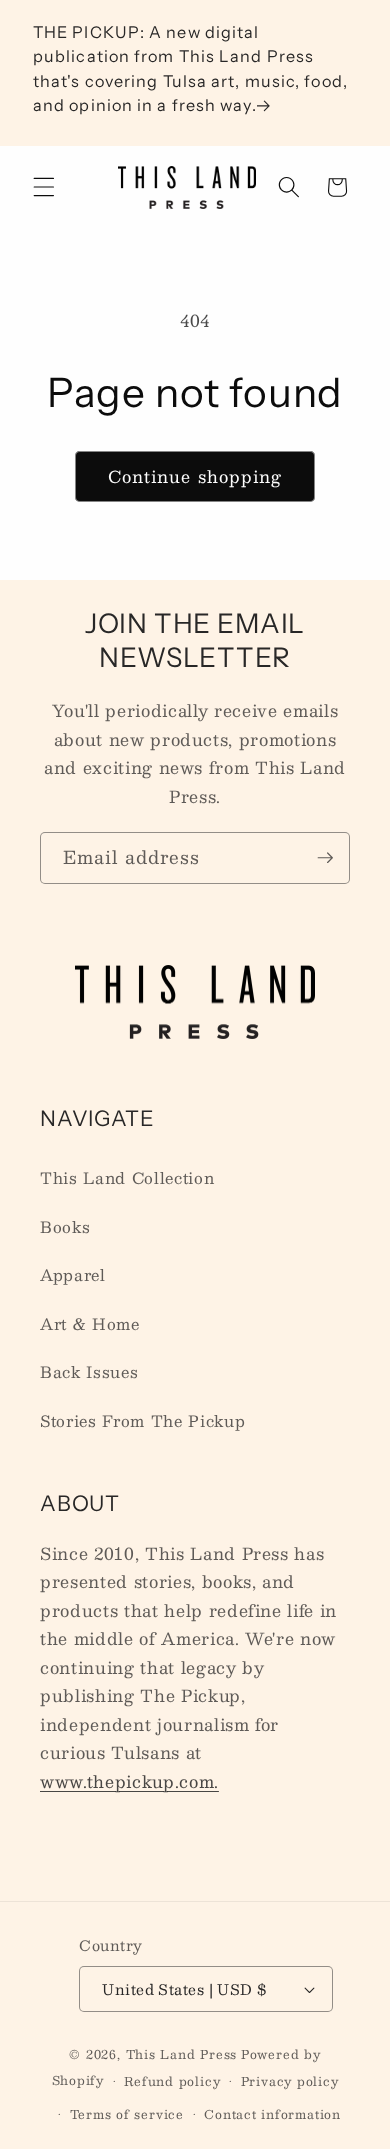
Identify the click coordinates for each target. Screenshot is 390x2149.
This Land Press (182, 2054)
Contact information (272, 2114)
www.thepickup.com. (129, 1781)
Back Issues (89, 1372)
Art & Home (90, 1324)
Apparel (73, 1275)
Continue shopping (195, 476)
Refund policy (172, 2081)
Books (65, 1227)
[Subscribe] (325, 858)
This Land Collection (127, 1178)
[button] (44, 187)
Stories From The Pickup (142, 1421)
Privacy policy (290, 2081)
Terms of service (127, 2114)
